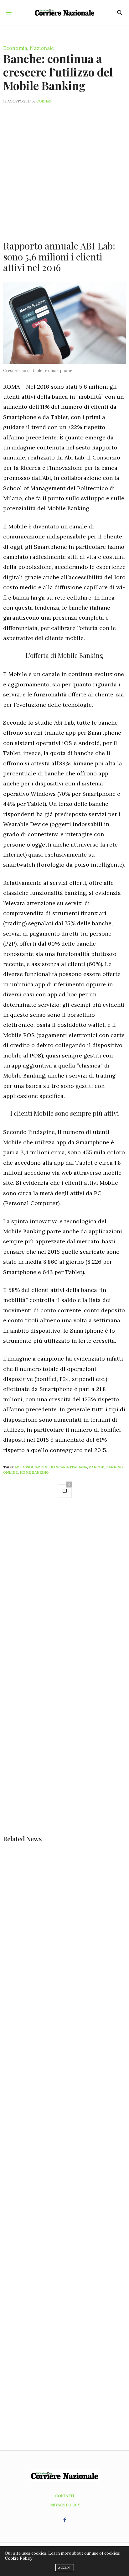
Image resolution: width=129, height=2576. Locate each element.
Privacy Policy (65, 2505)
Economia (15, 48)
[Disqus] (64, 1592)
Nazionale (42, 48)
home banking (34, 1472)
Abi (18, 1467)
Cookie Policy (18, 2558)
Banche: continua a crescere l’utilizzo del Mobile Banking (58, 72)
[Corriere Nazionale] (65, 13)
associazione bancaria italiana (55, 1467)
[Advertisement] (64, 168)
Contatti (65, 2496)
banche (97, 1467)
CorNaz (44, 101)
